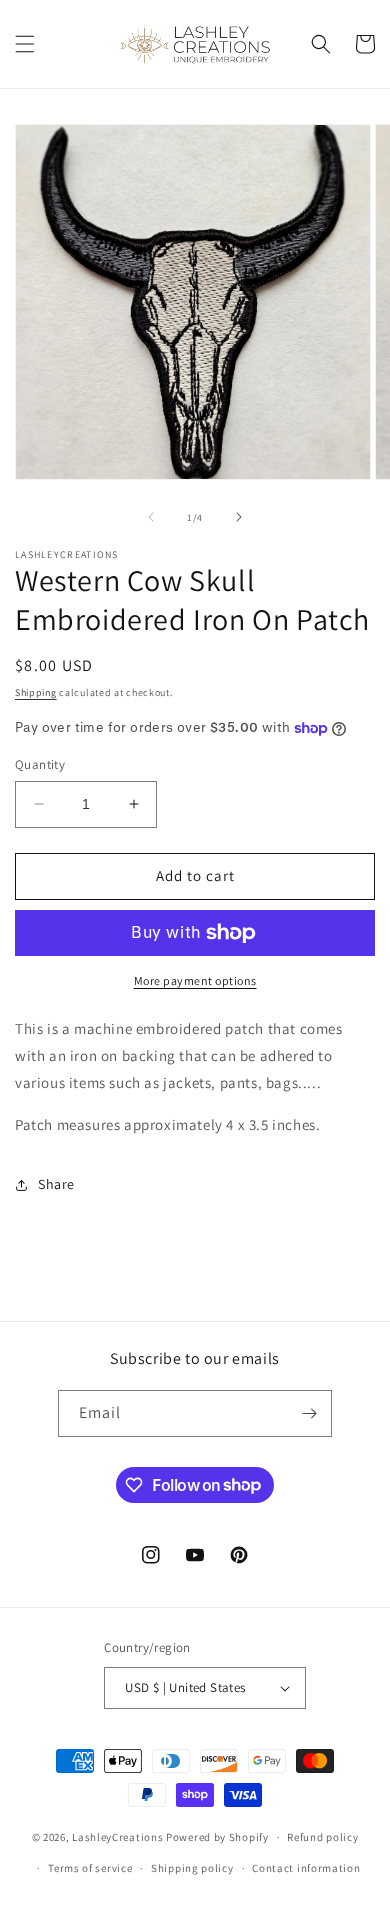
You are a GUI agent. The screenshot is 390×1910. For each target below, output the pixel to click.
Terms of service (90, 1868)
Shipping (36, 692)
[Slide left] (151, 517)
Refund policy (322, 1837)
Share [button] (56, 1184)
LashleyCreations (117, 1837)
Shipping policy (192, 1868)
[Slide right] (239, 517)
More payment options (195, 980)
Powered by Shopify (217, 1837)
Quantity (40, 764)
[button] (25, 44)
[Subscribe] (309, 1413)
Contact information (306, 1868)
